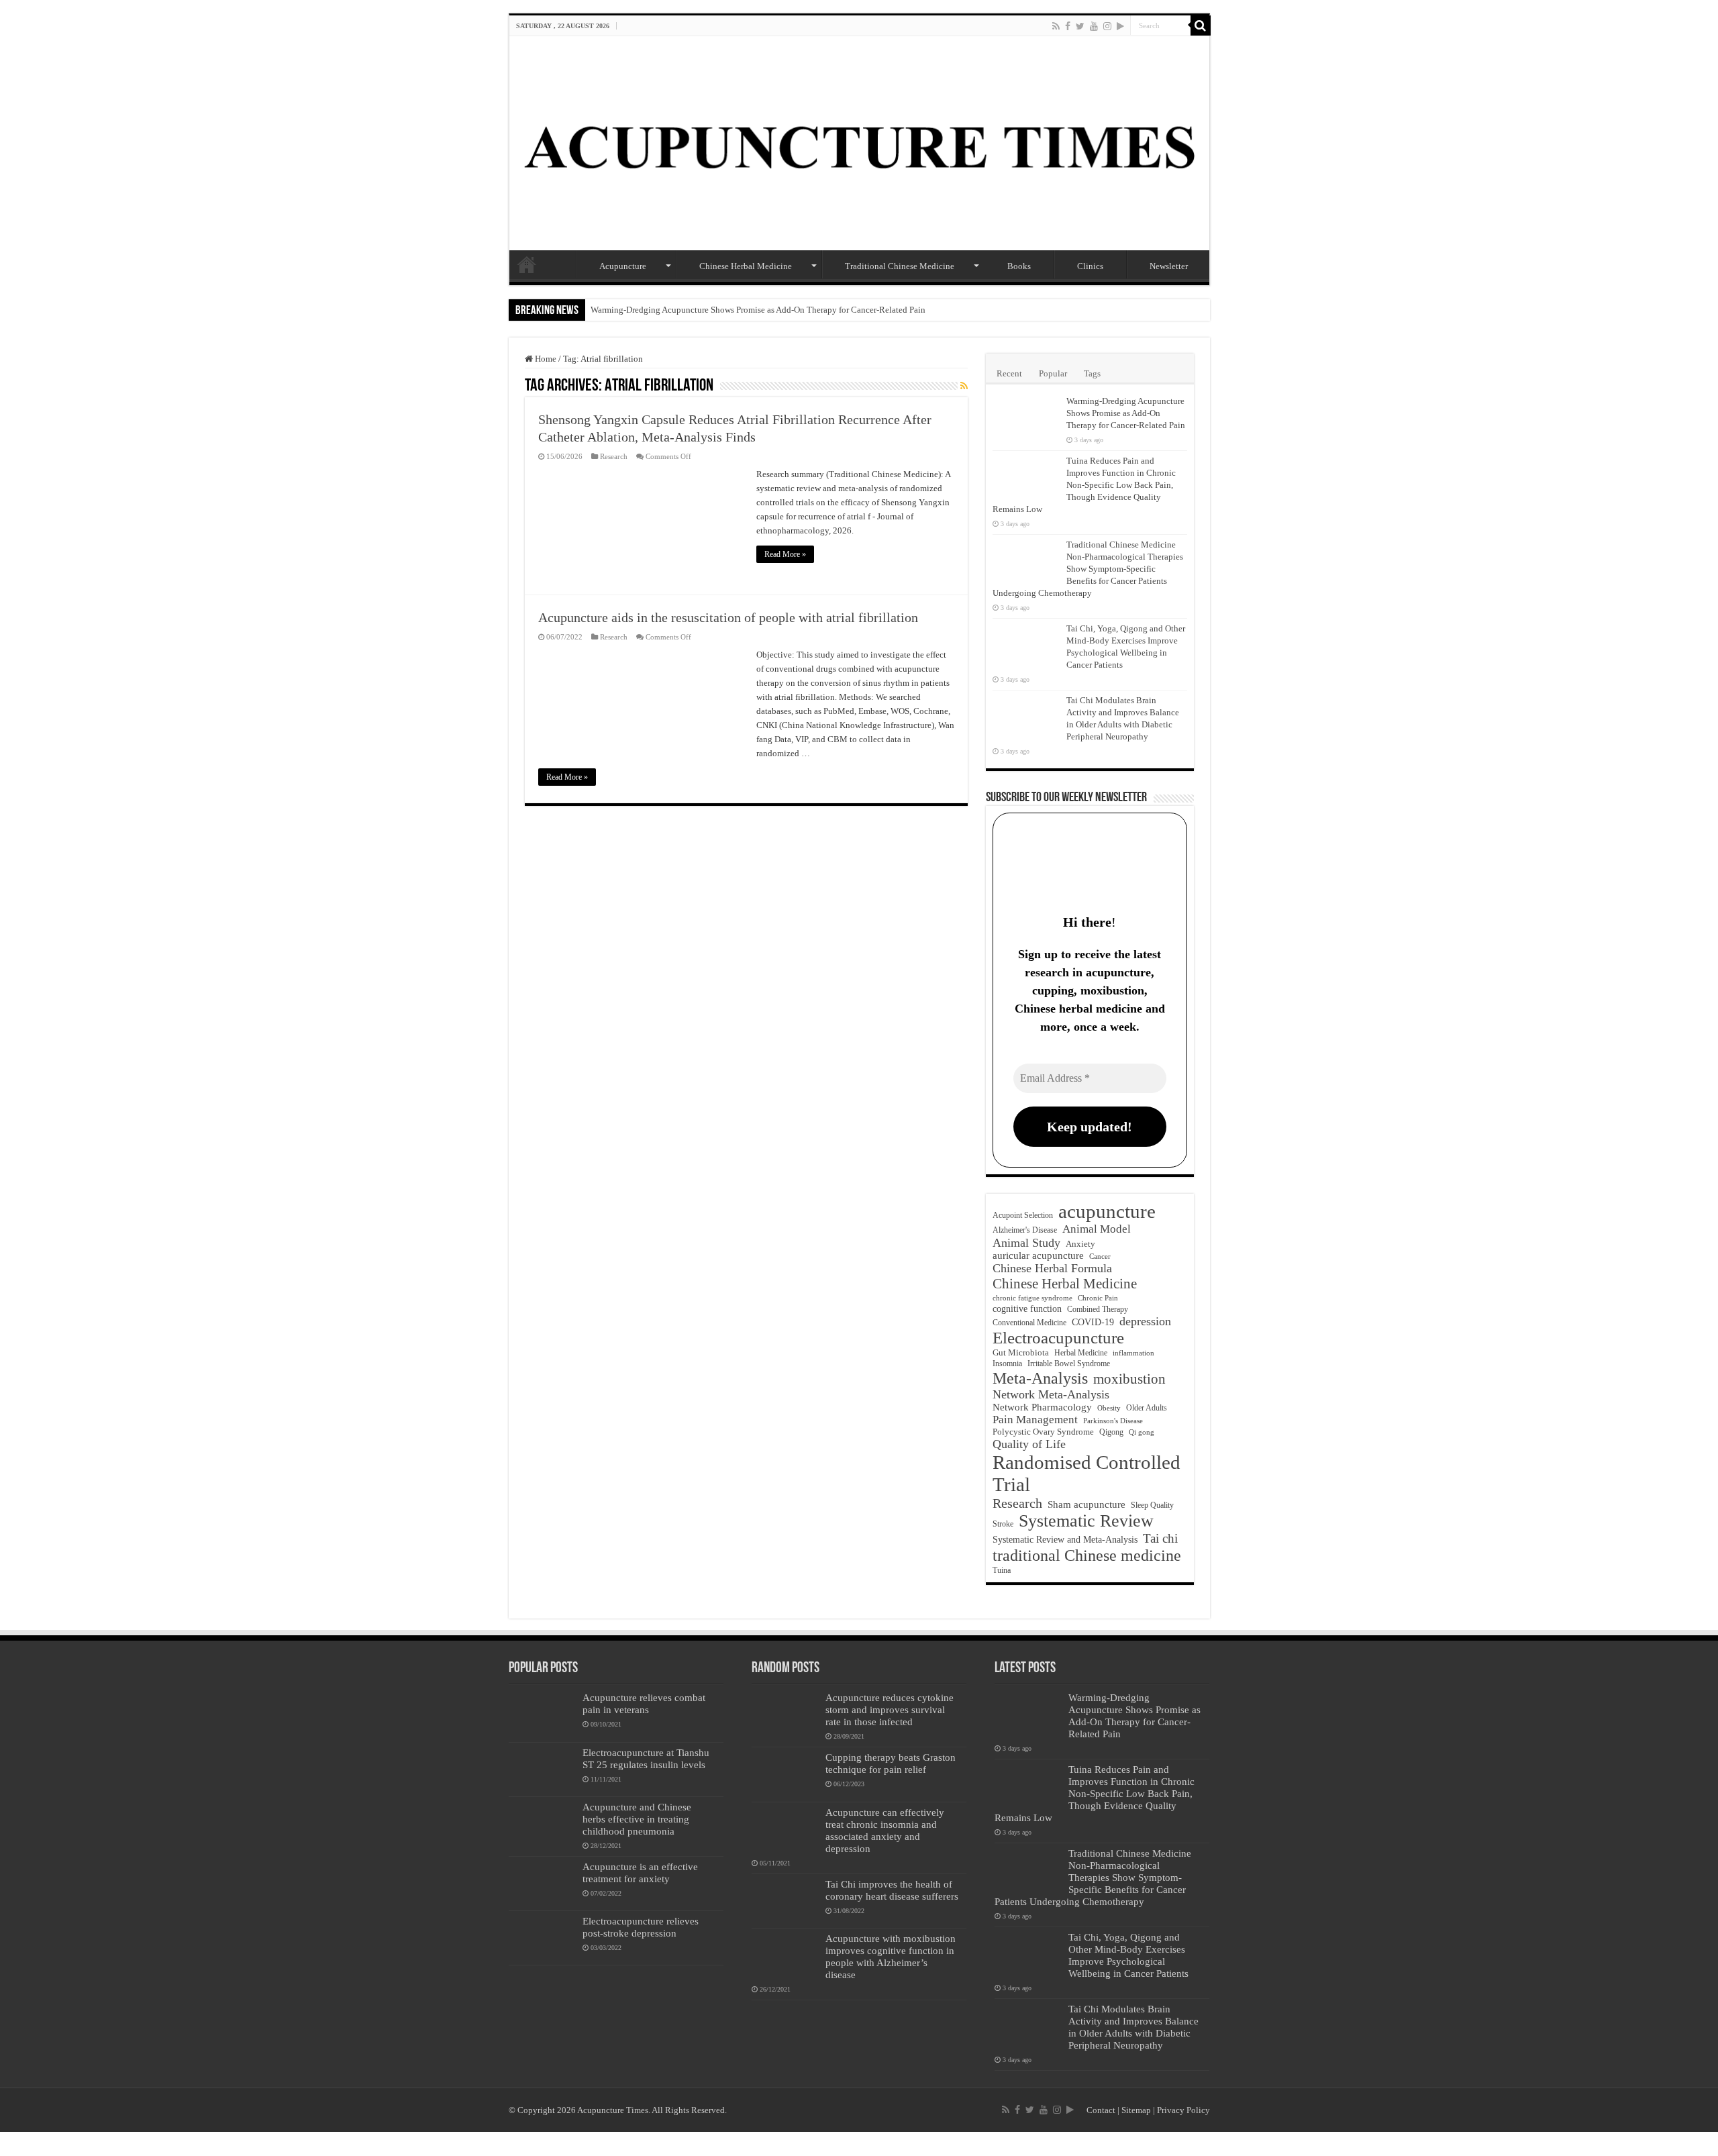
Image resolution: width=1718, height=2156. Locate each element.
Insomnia (1007, 1364)
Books (1019, 266)
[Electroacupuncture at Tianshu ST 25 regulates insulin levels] (542, 1769)
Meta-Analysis (1040, 1378)
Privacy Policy (1183, 2110)
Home (527, 264)
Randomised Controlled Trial (1087, 1473)
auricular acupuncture (1038, 1255)
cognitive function (1027, 1308)
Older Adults (1147, 1408)
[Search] (1201, 25)
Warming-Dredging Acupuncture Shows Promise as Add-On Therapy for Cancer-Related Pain (758, 310)
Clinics (1090, 266)
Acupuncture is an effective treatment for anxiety (640, 1872)
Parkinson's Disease (1113, 1421)
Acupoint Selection (1023, 1215)
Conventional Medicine (1029, 1323)
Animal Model (1097, 1229)
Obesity (1109, 1408)
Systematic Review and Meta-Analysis (1065, 1540)
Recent (1009, 373)
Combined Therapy (1098, 1309)
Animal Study (1026, 1243)
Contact (1101, 2110)
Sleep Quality (1152, 1505)
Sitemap (1136, 2110)
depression (1145, 1321)
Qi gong (1142, 1432)
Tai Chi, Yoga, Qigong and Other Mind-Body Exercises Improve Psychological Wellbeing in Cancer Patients (1128, 1955)
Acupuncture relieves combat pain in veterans (644, 1703)
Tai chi (1160, 1538)
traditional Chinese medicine (1087, 1555)
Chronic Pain (1098, 1298)
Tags (1092, 373)
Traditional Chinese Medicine (900, 266)
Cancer (1100, 1256)
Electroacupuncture (1058, 1338)
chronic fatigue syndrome (1032, 1298)
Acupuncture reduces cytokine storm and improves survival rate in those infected (890, 1709)
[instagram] (1107, 26)
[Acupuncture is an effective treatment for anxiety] (542, 1884)
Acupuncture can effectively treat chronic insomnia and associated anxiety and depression (885, 1830)
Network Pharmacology (1042, 1407)
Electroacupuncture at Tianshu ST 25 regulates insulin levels (646, 1758)
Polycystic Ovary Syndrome (1043, 1432)
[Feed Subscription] (964, 387)
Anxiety (1080, 1244)
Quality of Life (1029, 1444)
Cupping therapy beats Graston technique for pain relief (891, 1763)
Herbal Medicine (1081, 1353)
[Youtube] (1094, 26)
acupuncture (1107, 1211)
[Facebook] (1068, 26)
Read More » (785, 554)
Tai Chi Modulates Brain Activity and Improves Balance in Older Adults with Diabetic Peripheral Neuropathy (1133, 2027)
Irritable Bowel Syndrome (1069, 1364)
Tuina (1002, 1571)
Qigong (1111, 1432)
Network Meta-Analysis (1051, 1394)
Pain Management (1035, 1420)
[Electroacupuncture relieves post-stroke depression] (542, 1938)
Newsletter (1169, 266)
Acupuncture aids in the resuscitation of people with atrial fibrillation (728, 617)
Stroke (1003, 1524)
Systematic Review (1086, 1521)
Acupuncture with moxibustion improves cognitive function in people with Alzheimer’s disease (891, 1956)
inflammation (1133, 1353)
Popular (1053, 373)
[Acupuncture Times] (859, 143)
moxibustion (1129, 1379)
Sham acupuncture (1087, 1504)
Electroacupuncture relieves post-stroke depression (641, 1927)
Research (614, 456)
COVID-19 (1093, 1322)
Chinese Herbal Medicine (746, 266)
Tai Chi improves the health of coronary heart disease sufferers (892, 1890)
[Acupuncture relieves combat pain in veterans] (542, 1714)
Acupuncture (623, 266)
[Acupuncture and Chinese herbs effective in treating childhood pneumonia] (542, 1824)
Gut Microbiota (1021, 1352)
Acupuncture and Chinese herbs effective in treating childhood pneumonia (637, 1819)
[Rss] (1056, 26)
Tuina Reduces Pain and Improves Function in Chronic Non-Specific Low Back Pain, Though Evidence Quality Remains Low (1084, 485)
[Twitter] (1080, 26)
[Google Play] (1120, 26)
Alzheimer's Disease (1025, 1230)
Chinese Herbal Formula (1052, 1268)
